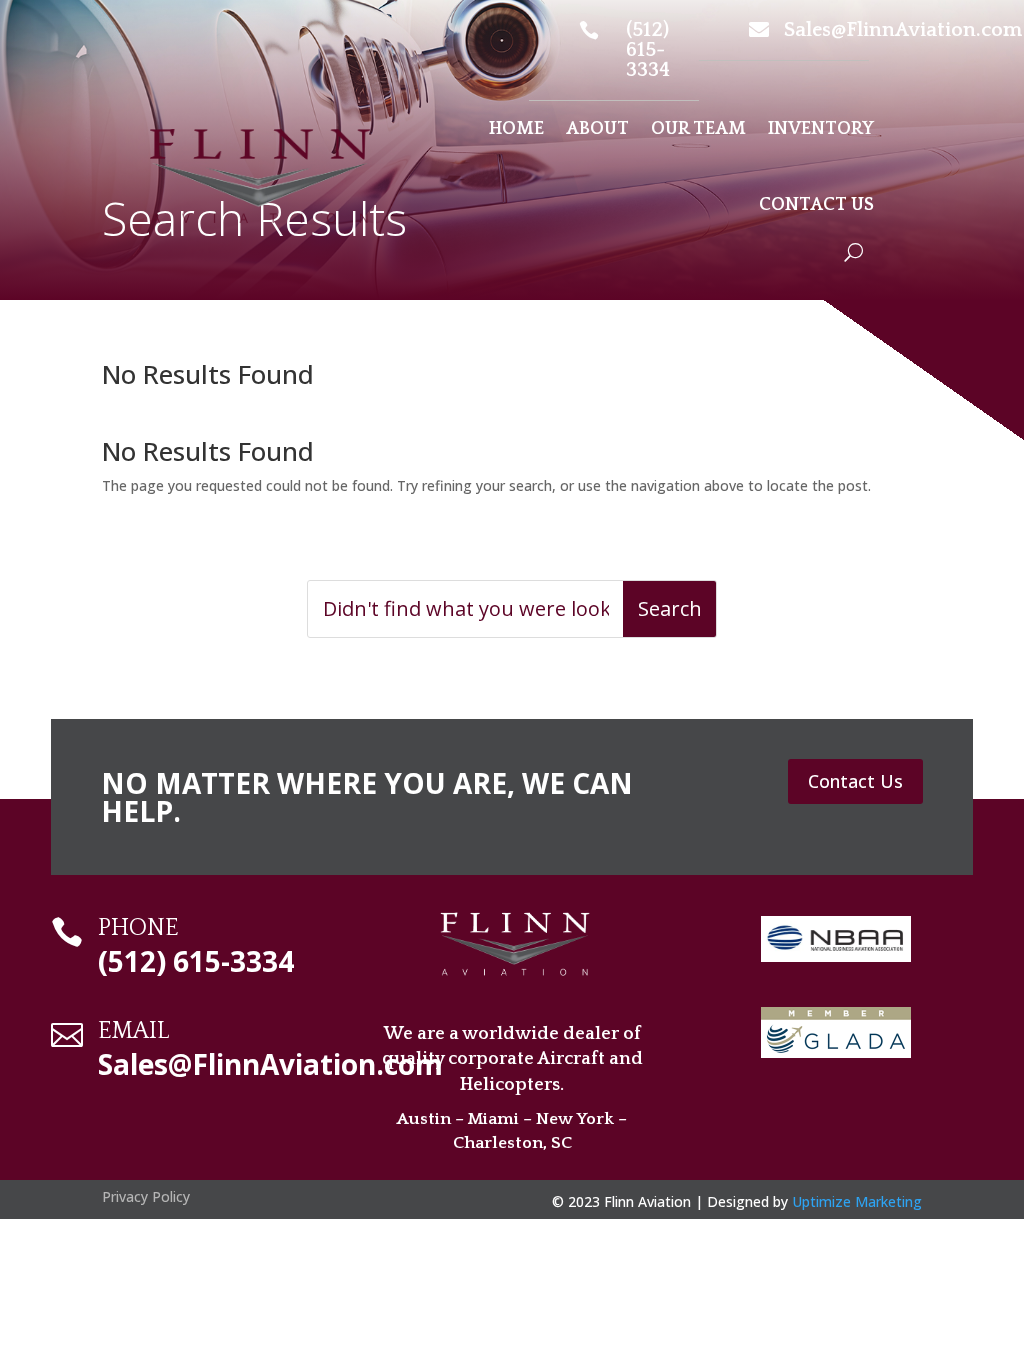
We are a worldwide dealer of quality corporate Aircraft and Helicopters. (512, 1059)
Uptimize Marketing (857, 1201)
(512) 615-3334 (648, 50)
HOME (516, 129)
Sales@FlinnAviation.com (903, 30)
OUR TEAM (698, 129)
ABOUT (597, 129)
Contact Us (855, 781)
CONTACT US (816, 205)
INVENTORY (821, 129)
